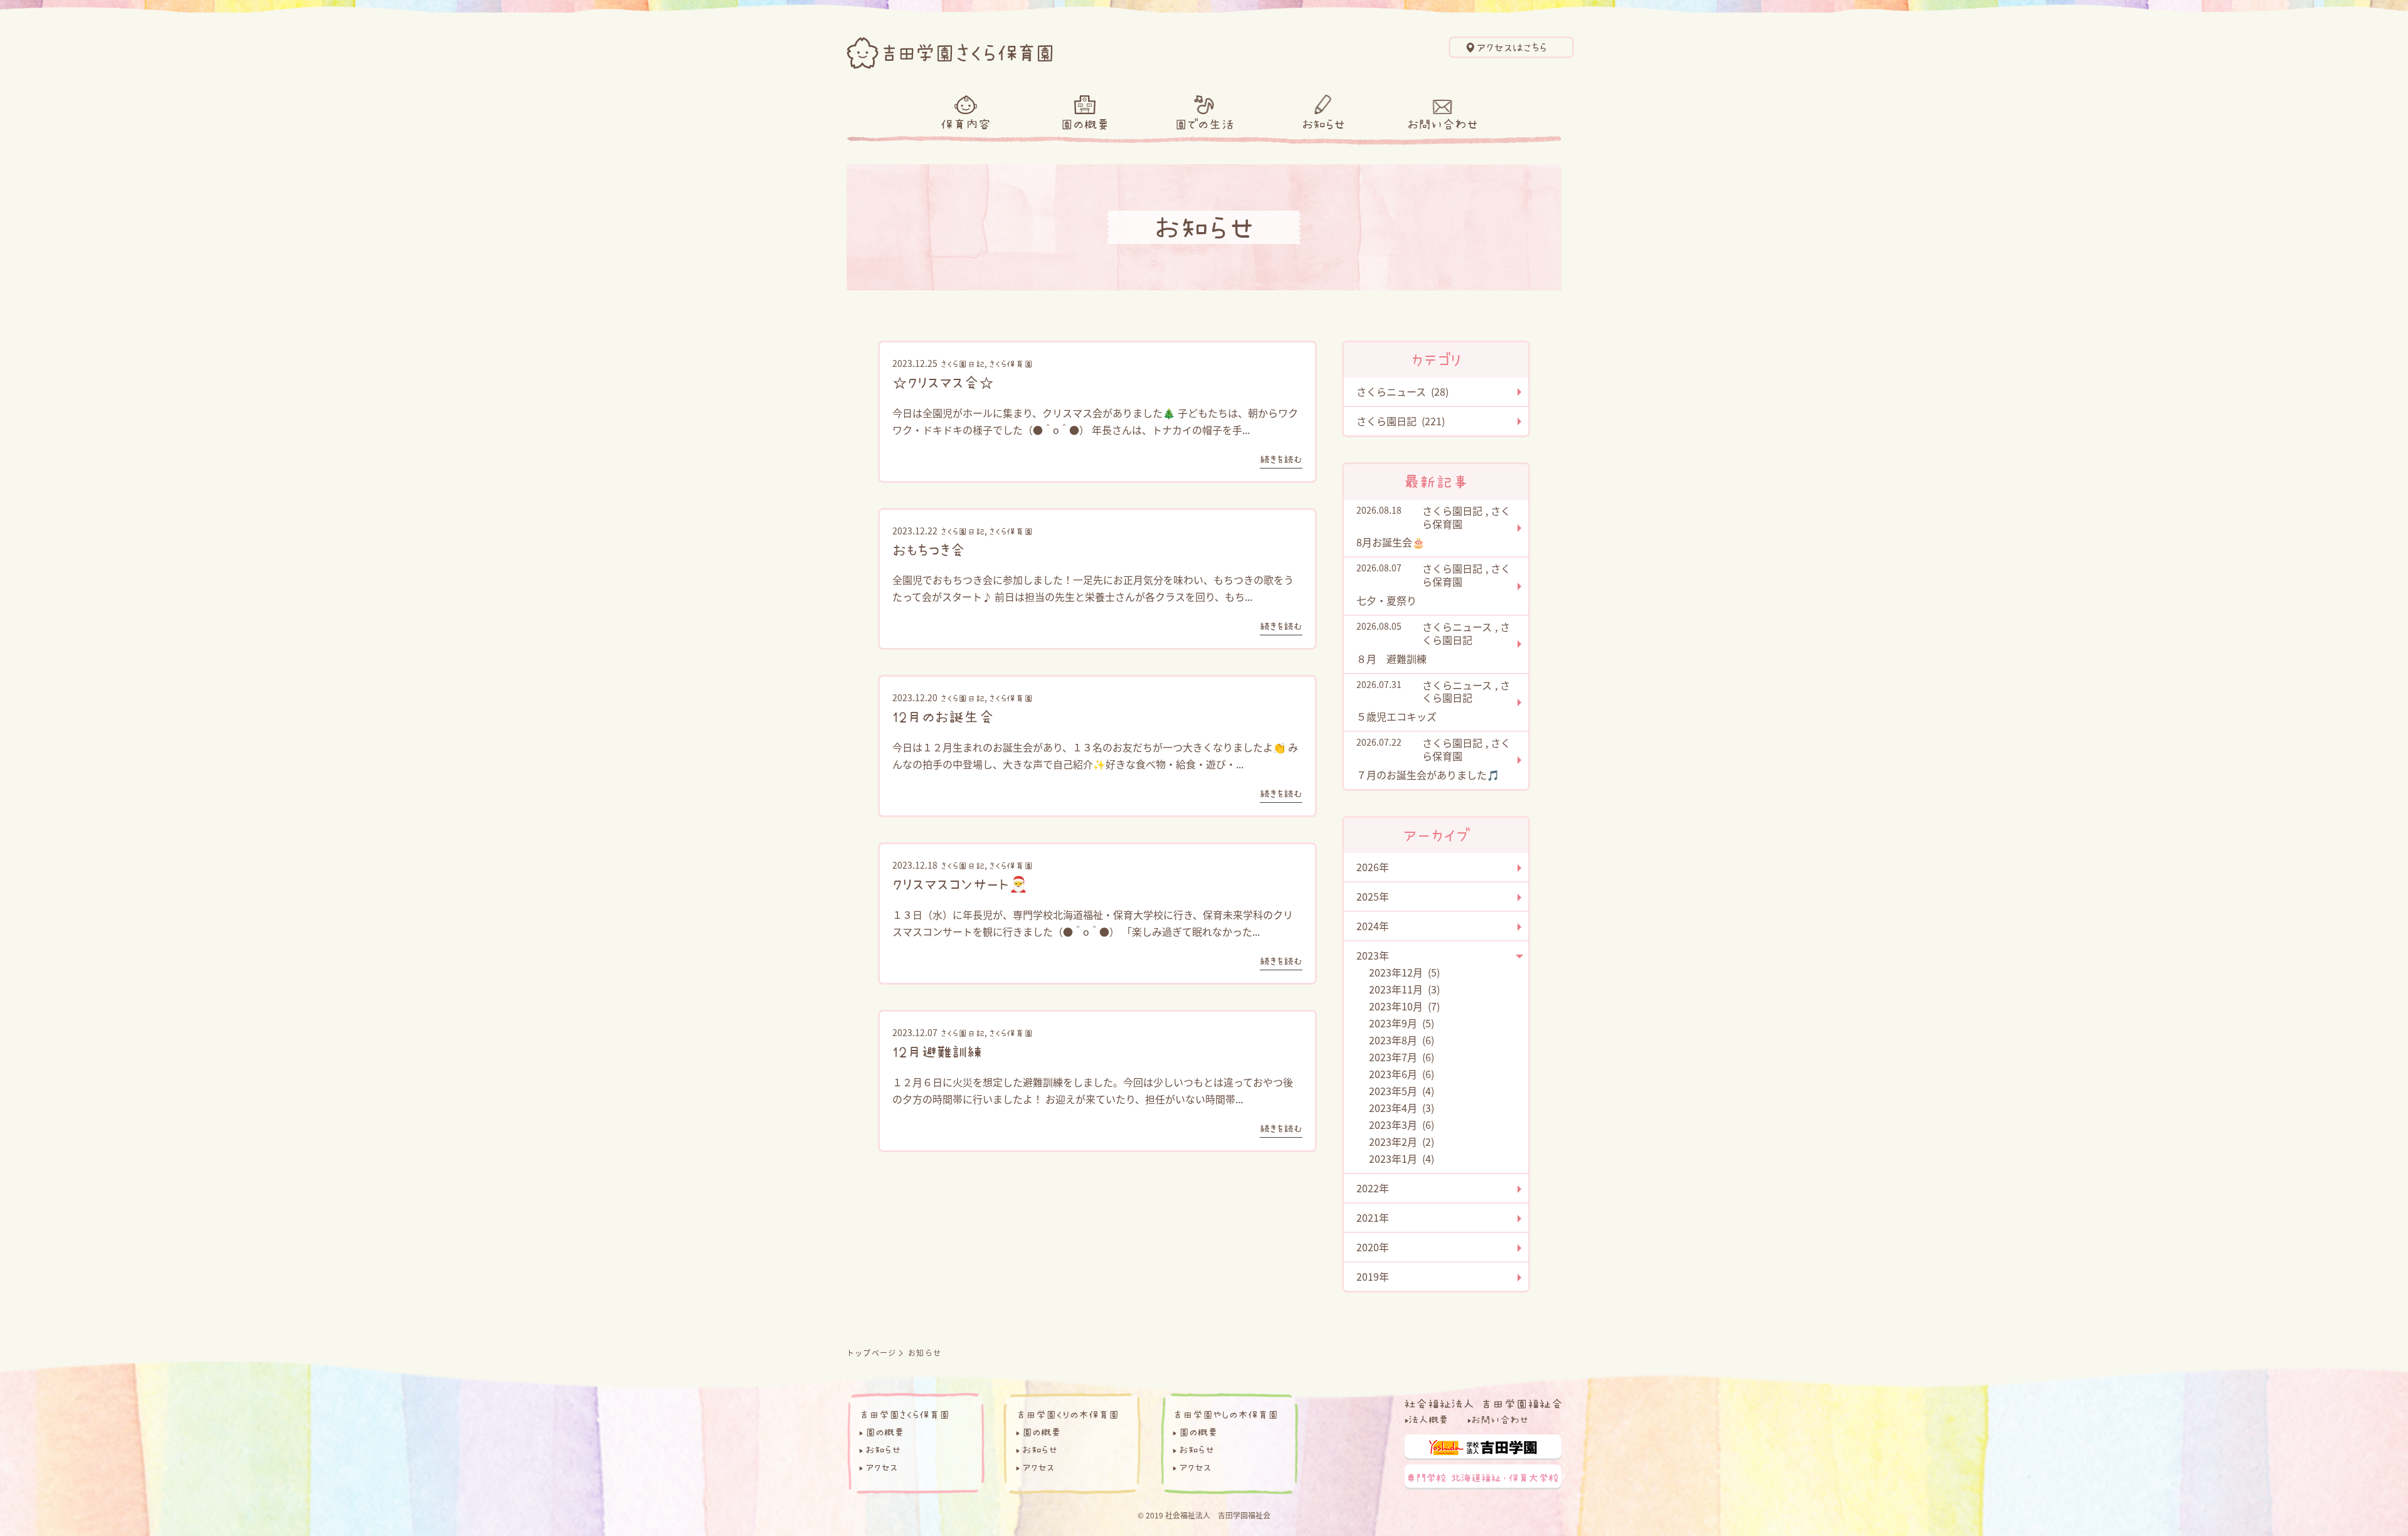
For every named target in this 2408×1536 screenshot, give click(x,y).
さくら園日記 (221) (1401, 421)
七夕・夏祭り (1386, 600)
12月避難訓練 (937, 1051)
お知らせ (1323, 124)
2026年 (1373, 867)
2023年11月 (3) (1404, 989)
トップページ (871, 1353)
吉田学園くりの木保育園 (1067, 1414)
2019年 (1373, 1276)
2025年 (1373, 896)
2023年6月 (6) (1402, 1074)
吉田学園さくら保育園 (904, 1414)
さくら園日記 (963, 364)
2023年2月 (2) (1402, 1141)
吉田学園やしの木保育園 (1225, 1414)
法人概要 (1428, 1419)
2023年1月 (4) (1402, 1158)
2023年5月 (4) (1402, 1091)
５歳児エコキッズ (1397, 716)
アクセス (881, 1467)
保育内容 (966, 124)
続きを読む (1281, 459)
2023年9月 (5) (1402, 1023)
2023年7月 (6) (1402, 1057)
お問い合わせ (1443, 124)
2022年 (1373, 1188)
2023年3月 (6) (1402, 1125)
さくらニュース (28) (1402, 391)
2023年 (1373, 955)
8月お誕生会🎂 (1391, 542)
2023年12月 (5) (1404, 972)
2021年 (1373, 1217)
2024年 (1373, 926)
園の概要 (1085, 124)
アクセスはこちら (1512, 48)
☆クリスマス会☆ (943, 382)
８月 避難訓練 (1391, 659)
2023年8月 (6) (1402, 1040)
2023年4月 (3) (1402, 1108)
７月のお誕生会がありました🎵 (1428, 775)
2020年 (1373, 1247)
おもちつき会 (929, 549)
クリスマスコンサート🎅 (960, 884)
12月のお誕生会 (943, 716)
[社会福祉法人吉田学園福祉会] (1483, 1402)
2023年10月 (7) (1404, 1006)
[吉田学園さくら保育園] (950, 50)
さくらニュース (1457, 627)
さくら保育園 (1011, 364)
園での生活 (1204, 124)
